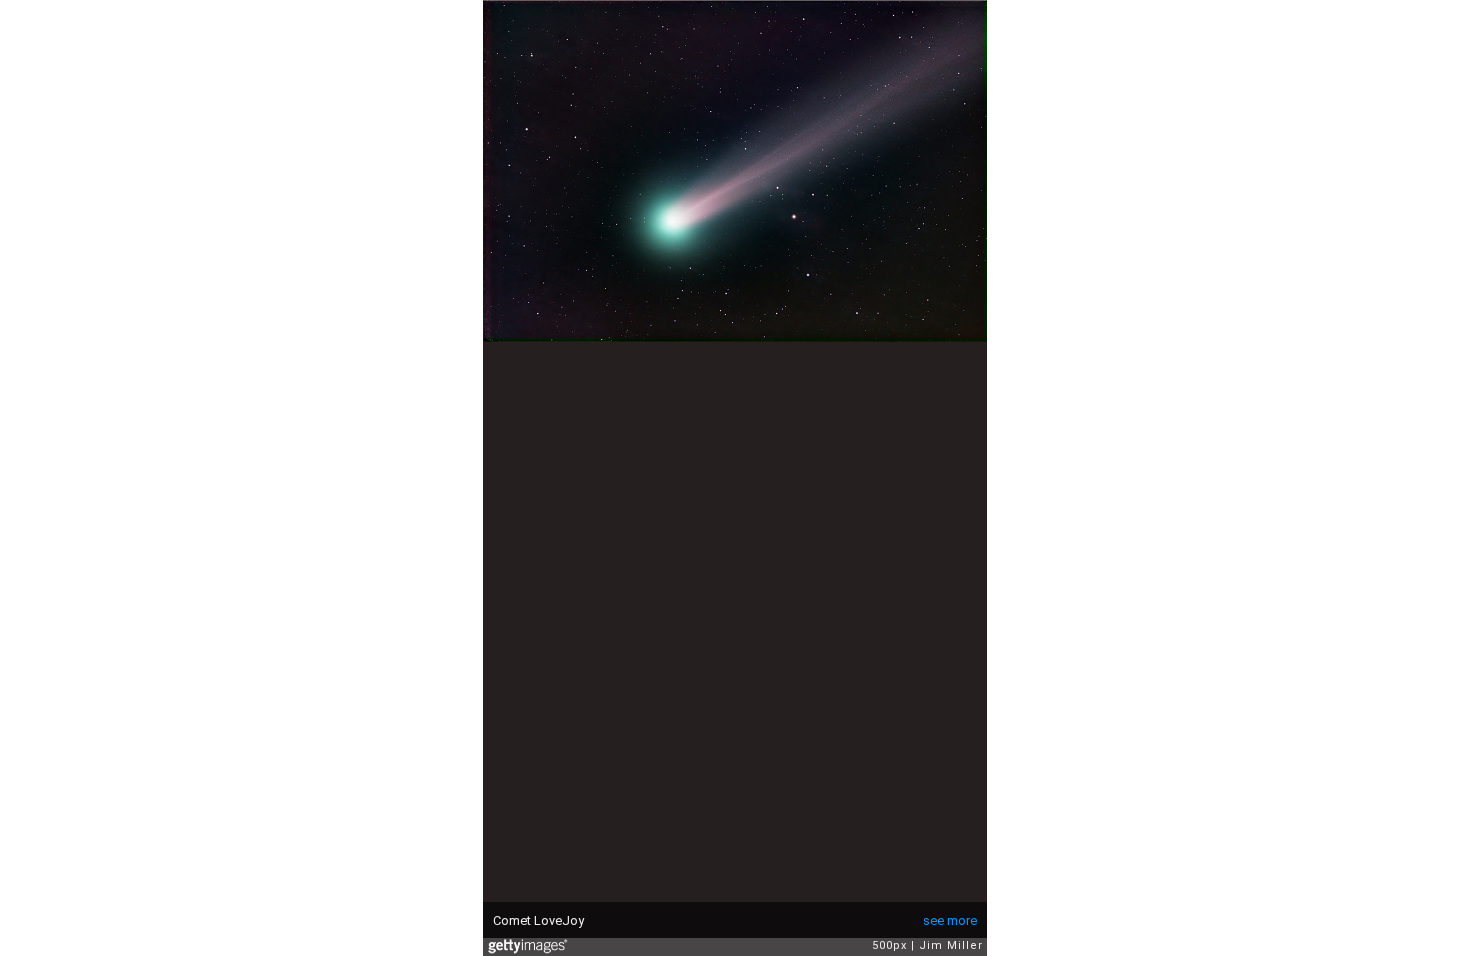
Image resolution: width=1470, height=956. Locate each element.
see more (950, 920)
